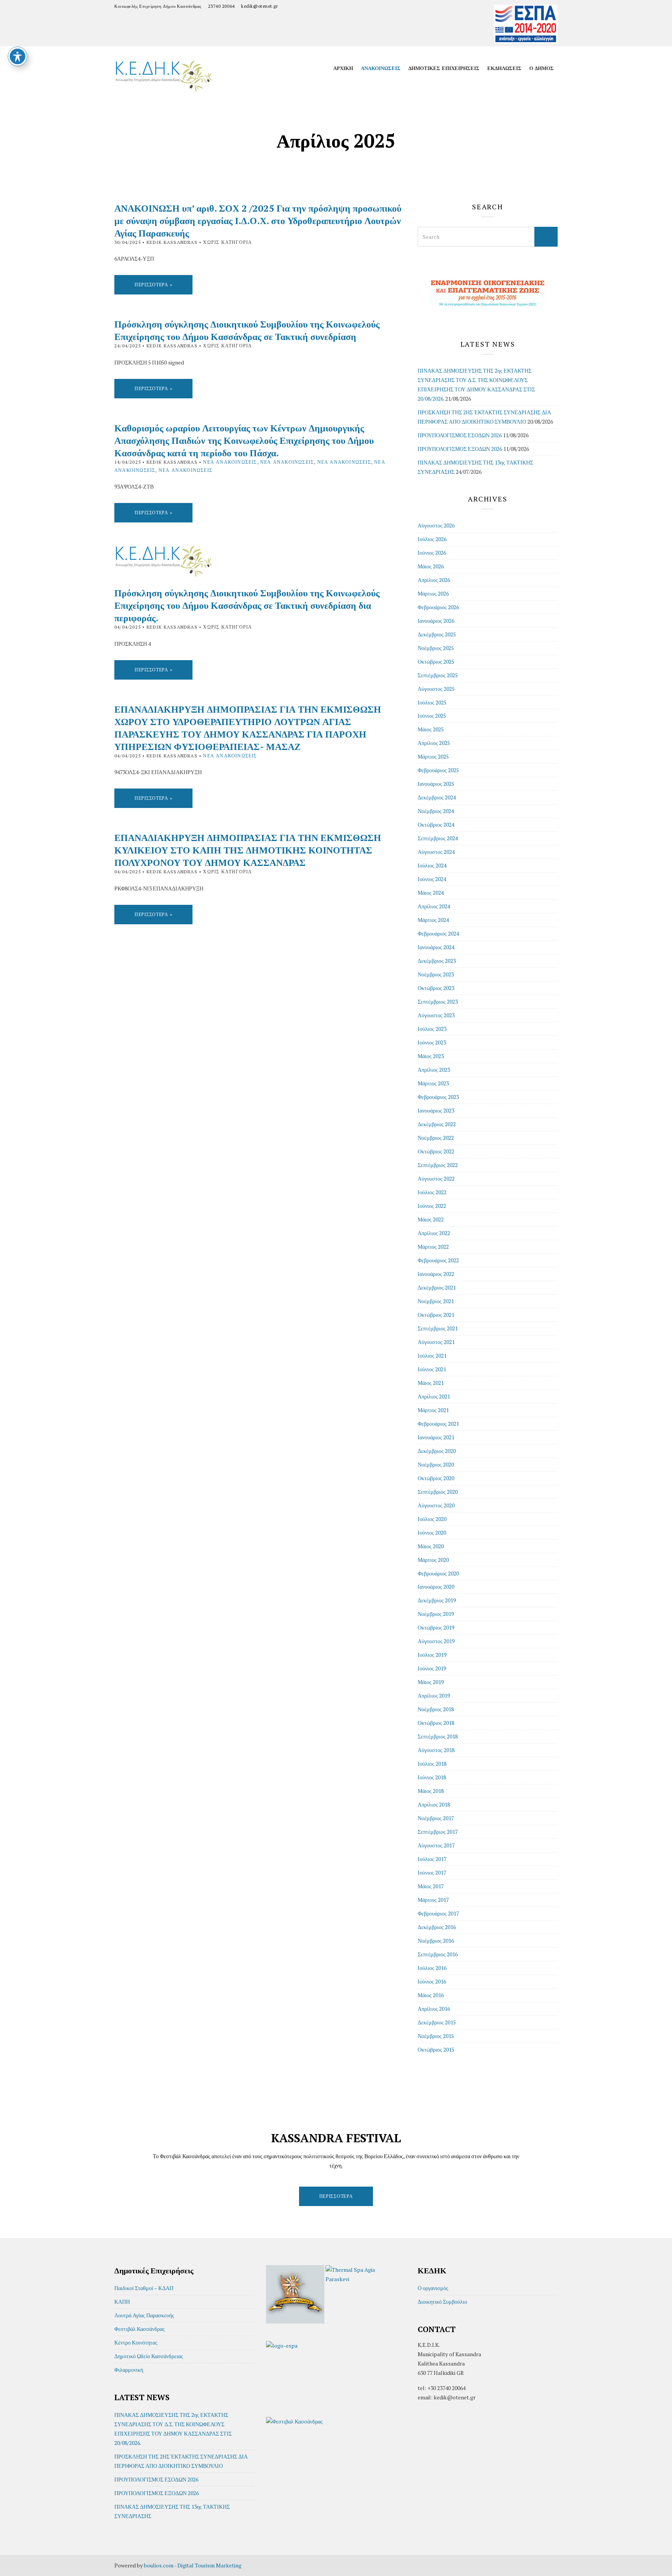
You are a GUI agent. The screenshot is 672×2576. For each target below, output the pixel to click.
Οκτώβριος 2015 (436, 2049)
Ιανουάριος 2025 (436, 784)
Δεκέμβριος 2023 (437, 961)
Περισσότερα (336, 2196)
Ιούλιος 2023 (432, 1029)
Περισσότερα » (153, 285)
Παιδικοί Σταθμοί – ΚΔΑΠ (144, 2288)
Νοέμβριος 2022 (436, 1138)
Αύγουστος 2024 (436, 852)
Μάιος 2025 (431, 729)
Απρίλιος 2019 (434, 1695)
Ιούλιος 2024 (432, 865)
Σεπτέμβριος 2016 (438, 1954)
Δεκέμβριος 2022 (437, 1124)
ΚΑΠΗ (122, 2302)
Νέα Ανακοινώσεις (230, 462)
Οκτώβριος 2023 (436, 988)
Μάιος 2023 (431, 1056)
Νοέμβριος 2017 (436, 1818)
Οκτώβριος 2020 (436, 1478)
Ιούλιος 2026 (432, 539)
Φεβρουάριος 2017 (438, 1913)
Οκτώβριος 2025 (436, 662)
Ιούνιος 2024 (432, 879)
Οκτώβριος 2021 (436, 1315)
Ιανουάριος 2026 (436, 621)
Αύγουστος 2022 (436, 1178)
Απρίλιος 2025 (434, 743)
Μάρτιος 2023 (433, 1083)
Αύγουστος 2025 (436, 689)
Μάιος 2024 (431, 893)
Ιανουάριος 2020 (436, 1587)
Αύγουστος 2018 (436, 1750)
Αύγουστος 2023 (436, 1015)
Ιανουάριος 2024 (436, 947)
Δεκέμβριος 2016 (437, 1927)
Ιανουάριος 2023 (436, 1110)
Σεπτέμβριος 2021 (438, 1328)
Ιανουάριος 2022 (436, 1274)
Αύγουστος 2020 (436, 1505)
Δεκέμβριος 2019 (437, 1600)
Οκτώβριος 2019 (436, 1627)
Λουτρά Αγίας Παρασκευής (144, 2315)
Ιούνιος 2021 (432, 1369)
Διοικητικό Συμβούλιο (442, 2302)
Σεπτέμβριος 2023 (438, 1001)
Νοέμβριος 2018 (436, 1709)
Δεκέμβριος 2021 (437, 1287)
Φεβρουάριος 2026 (438, 607)
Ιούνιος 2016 (432, 1981)
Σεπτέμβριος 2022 (438, 1165)
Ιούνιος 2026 (432, 553)
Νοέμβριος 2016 (436, 1941)
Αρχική (343, 68)
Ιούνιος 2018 (432, 1777)
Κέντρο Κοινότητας (136, 2342)
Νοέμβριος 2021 (436, 1301)
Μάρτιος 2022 (433, 1247)
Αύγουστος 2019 (436, 1641)
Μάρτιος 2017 (433, 1900)
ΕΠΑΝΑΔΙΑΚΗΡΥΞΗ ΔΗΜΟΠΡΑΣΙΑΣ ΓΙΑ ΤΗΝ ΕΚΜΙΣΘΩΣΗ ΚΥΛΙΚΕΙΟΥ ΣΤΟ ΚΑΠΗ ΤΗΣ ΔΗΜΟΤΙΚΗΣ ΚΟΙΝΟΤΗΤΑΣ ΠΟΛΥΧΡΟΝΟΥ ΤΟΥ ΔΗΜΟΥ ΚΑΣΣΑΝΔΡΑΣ (248, 850)
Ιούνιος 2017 (432, 1872)
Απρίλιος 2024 (434, 906)
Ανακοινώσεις (381, 68)
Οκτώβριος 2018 (436, 1723)
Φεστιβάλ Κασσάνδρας (140, 2329)
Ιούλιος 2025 (432, 702)
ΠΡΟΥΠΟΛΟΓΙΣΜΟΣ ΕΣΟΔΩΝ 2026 (460, 435)
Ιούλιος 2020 (432, 1519)
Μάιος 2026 (431, 566)
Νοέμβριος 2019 (436, 1614)
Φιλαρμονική (129, 2370)
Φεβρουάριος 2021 (438, 1424)
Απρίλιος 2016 (434, 2009)
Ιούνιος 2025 (432, 716)
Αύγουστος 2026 (436, 525)
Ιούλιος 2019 (432, 1655)
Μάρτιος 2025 (433, 756)
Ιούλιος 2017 (432, 1859)
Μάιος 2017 (431, 1886)
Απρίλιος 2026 (434, 580)
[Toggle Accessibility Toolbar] (17, 56)
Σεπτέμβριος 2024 (438, 838)
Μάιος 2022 (431, 1219)
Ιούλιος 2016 (432, 1968)
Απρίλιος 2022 (434, 1233)
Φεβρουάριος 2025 (438, 770)
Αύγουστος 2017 (436, 1845)
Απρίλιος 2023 (434, 1070)
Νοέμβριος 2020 (436, 1464)
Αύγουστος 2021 (436, 1342)
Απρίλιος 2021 (434, 1396)
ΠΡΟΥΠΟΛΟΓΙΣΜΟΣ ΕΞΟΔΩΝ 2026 (460, 449)
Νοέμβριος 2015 (436, 2036)
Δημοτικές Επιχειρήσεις (444, 68)
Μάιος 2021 (431, 1383)
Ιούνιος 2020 (432, 1532)
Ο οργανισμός (433, 2288)
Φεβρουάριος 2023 (438, 1097)
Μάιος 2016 (431, 1995)
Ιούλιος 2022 (432, 1192)
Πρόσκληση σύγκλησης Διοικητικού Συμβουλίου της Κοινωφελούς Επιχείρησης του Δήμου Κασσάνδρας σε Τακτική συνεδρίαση (247, 330)
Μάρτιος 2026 (433, 593)
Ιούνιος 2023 (432, 1042)
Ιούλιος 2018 (432, 1764)
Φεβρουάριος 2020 (438, 1573)
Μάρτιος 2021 (433, 1410)
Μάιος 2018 (431, 1791)
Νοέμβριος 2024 (436, 811)
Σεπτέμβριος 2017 (438, 1832)
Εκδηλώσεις (504, 68)
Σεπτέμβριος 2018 (438, 1736)
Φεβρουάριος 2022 (438, 1260)
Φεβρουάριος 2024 (438, 933)
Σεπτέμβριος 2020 (438, 1492)
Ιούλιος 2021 (432, 1355)
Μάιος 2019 (431, 1682)
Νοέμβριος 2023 (436, 974)
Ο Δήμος (542, 68)
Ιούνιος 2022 (432, 1206)
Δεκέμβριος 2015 (437, 2022)
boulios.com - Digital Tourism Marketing (193, 2565)
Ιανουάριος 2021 (436, 1437)
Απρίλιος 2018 (434, 1804)
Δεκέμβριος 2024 (437, 797)
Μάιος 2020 (431, 1546)
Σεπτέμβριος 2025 (438, 675)
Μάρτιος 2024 (433, 920)
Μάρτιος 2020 (433, 1560)
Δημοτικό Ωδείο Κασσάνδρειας (149, 2356)
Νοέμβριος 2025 (436, 648)
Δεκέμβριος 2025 (437, 634)
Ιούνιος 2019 (432, 1668)
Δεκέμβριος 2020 (437, 1451)
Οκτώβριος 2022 (436, 1151)
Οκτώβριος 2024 (436, 824)
